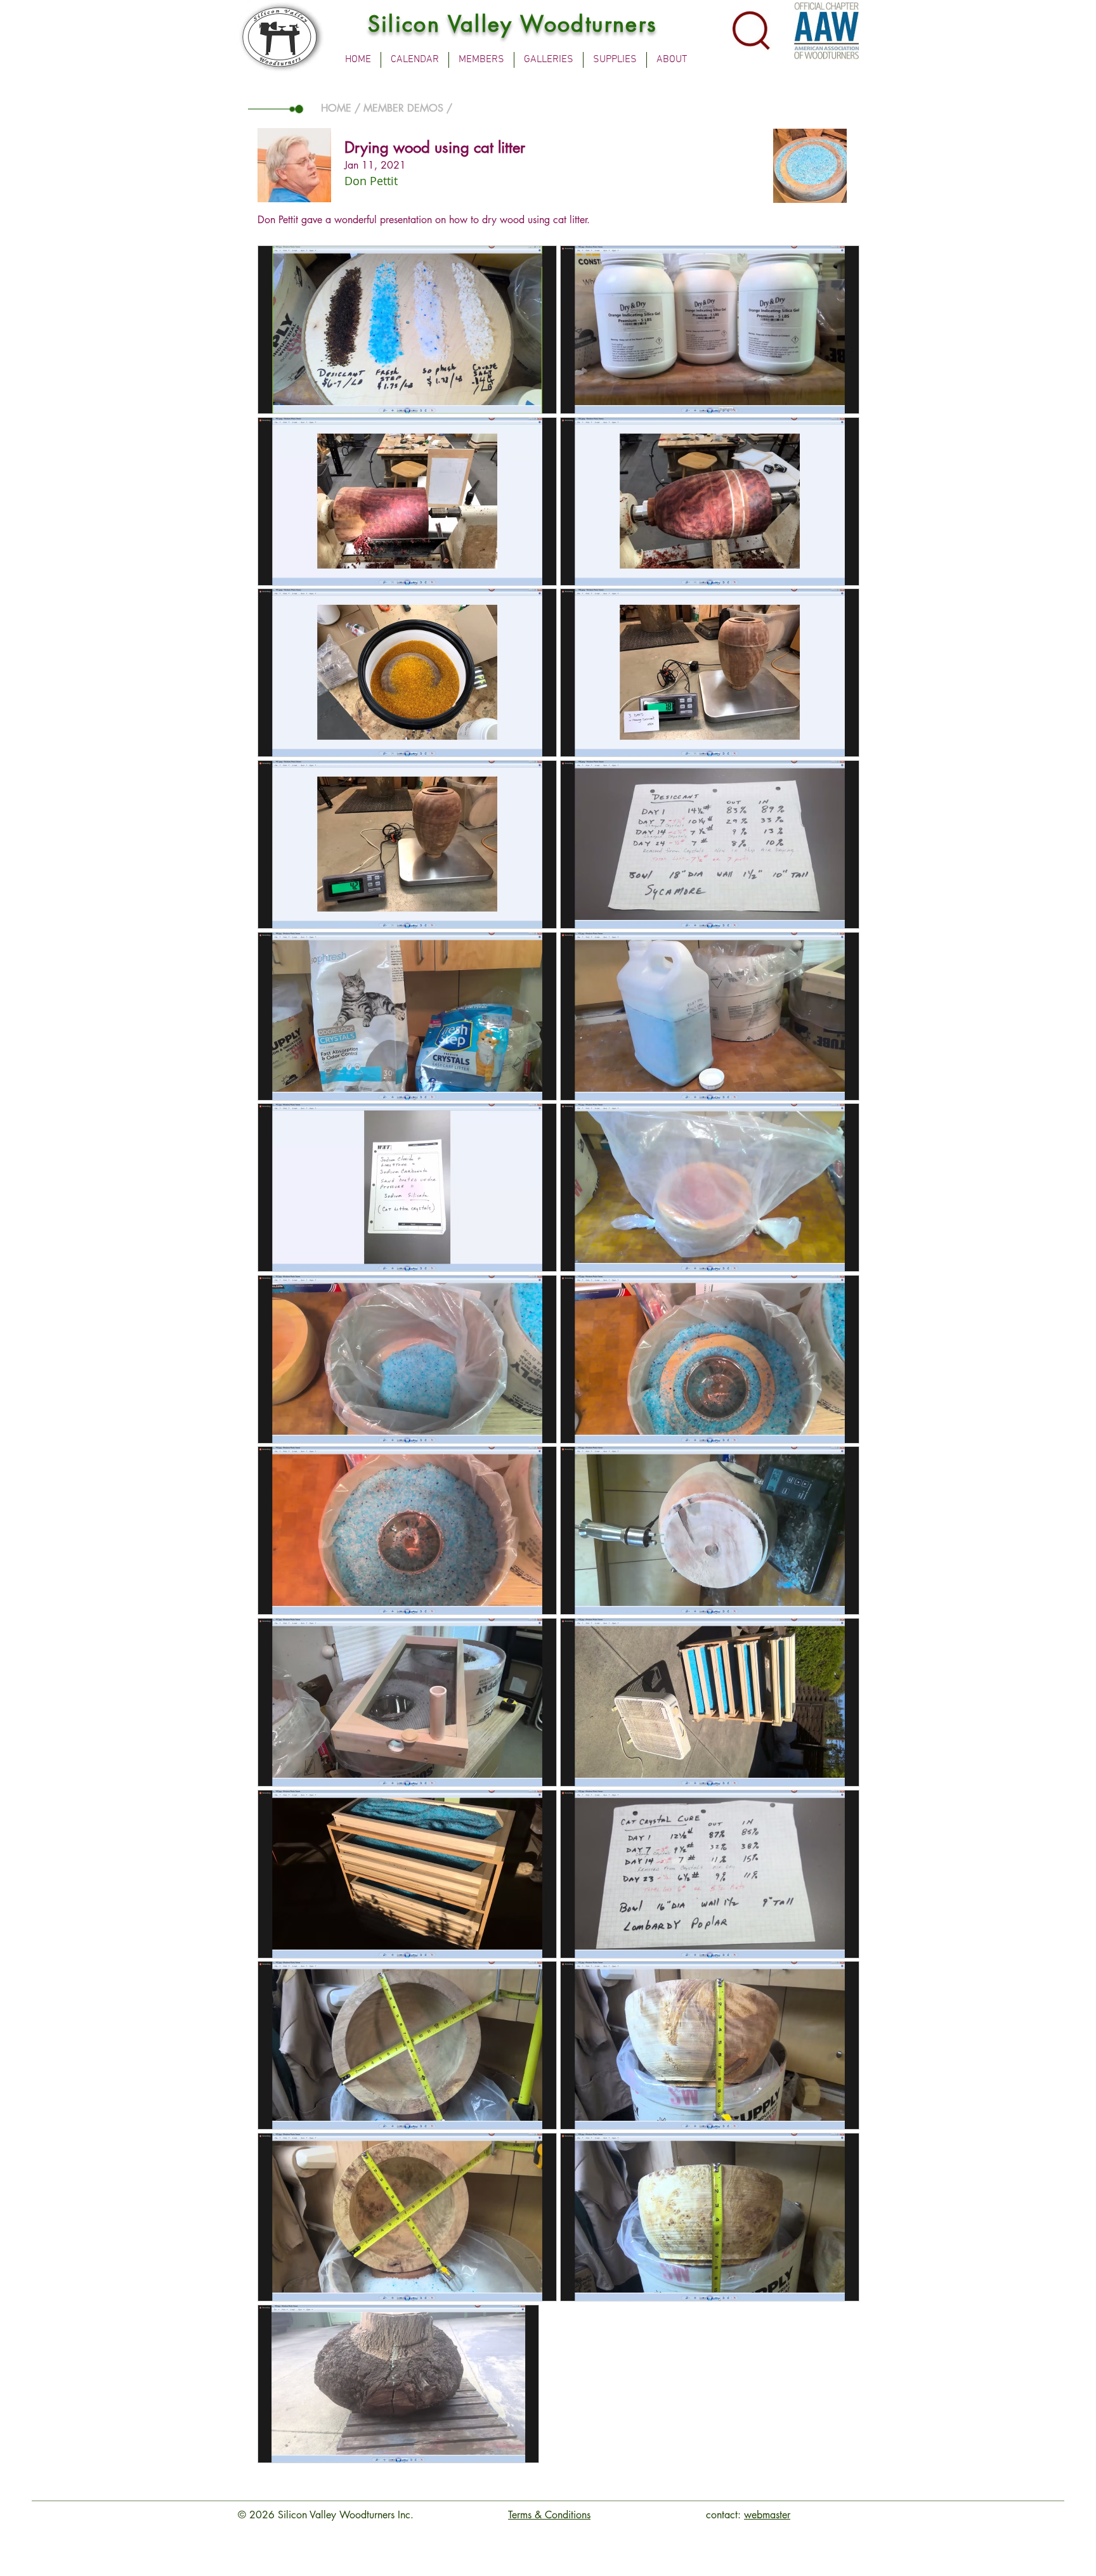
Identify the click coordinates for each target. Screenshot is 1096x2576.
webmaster (767, 2515)
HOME (336, 108)
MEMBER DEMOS (403, 108)
